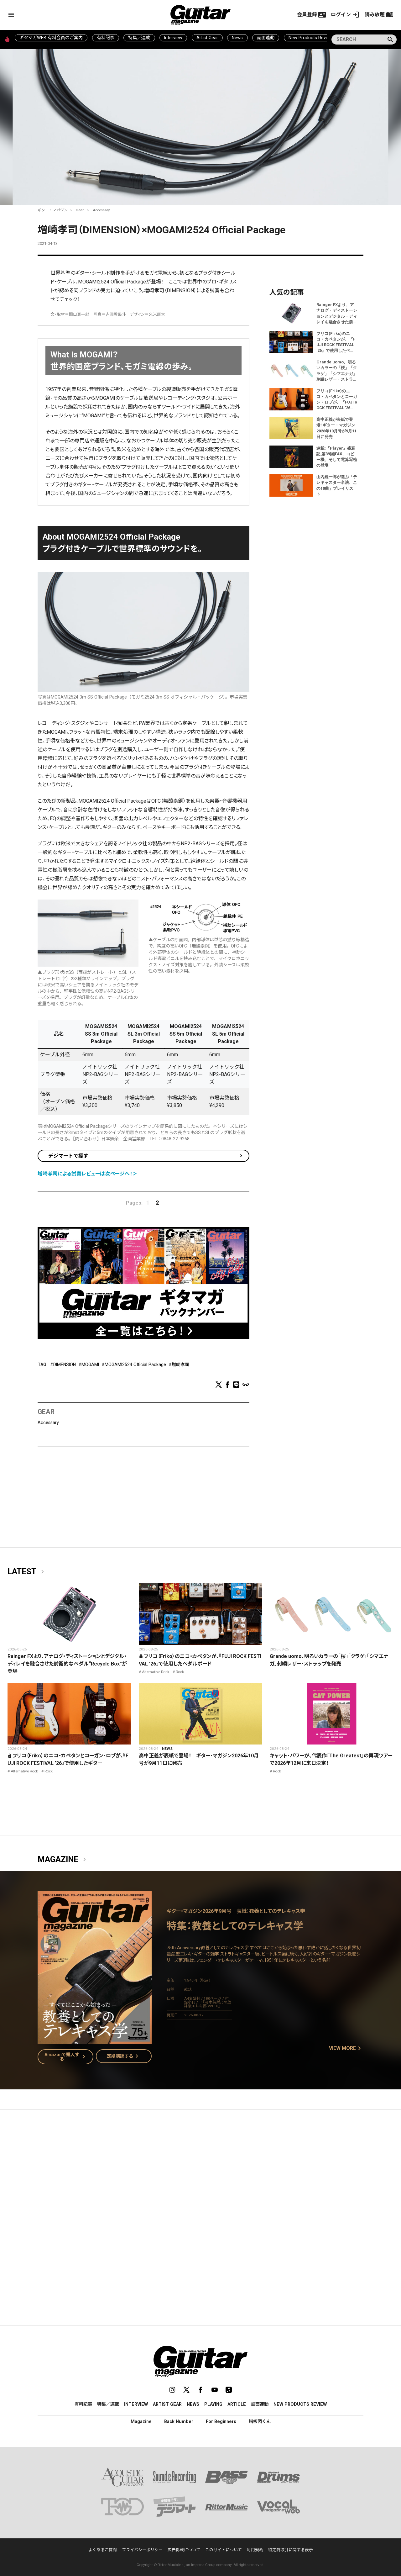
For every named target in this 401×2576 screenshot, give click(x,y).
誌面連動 (266, 38)
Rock (180, 1672)
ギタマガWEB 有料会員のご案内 (51, 38)
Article (237, 2404)
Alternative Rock (156, 1672)
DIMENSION (65, 1365)
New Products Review (311, 38)
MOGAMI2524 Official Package (135, 1365)
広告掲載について (184, 2550)
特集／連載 (139, 38)
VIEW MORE (346, 2049)
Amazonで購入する (66, 2057)
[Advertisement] (200, 2174)
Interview (173, 38)
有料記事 (106, 38)
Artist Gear (207, 38)
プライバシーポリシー (142, 2550)
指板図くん (260, 2421)
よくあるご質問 (103, 2550)
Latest (27, 1572)
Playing (213, 2404)
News (237, 38)
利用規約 (255, 2550)
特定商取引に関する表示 (291, 2550)
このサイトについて (224, 2550)
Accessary (101, 210)
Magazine (63, 1860)
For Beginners (221, 2421)
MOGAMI (90, 1365)
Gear (80, 210)
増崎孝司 (180, 1365)
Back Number (179, 2421)
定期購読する (124, 2056)
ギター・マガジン (53, 210)
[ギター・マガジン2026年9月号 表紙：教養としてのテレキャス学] (95, 2040)
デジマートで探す (68, 1156)
